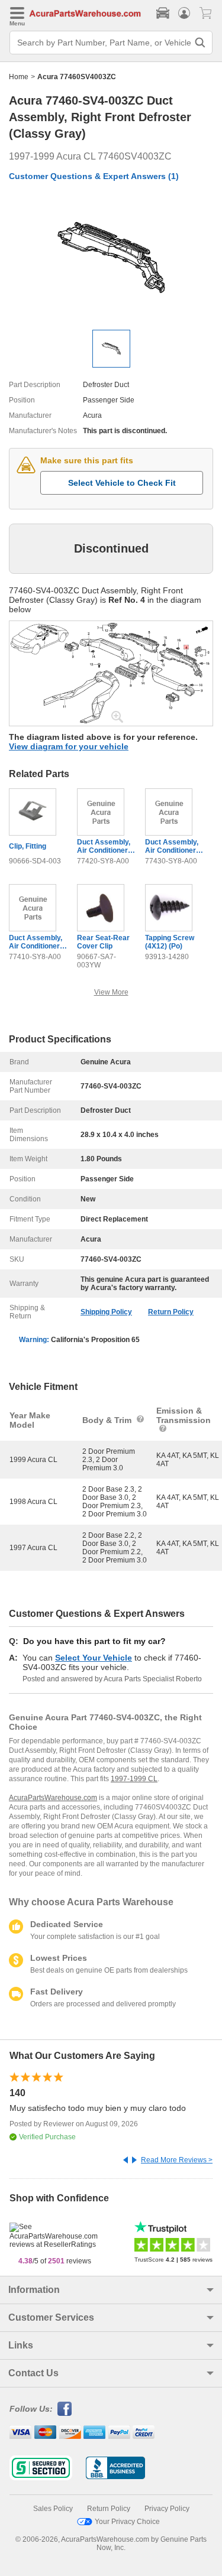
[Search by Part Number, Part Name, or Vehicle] (200, 43)
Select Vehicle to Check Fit (122, 483)
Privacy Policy (167, 2509)
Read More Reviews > (177, 2160)
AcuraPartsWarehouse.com (53, 1798)
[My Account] (184, 13)
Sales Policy (53, 2509)
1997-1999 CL (134, 1779)
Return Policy (171, 1312)
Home (19, 77)
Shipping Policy (106, 1312)
